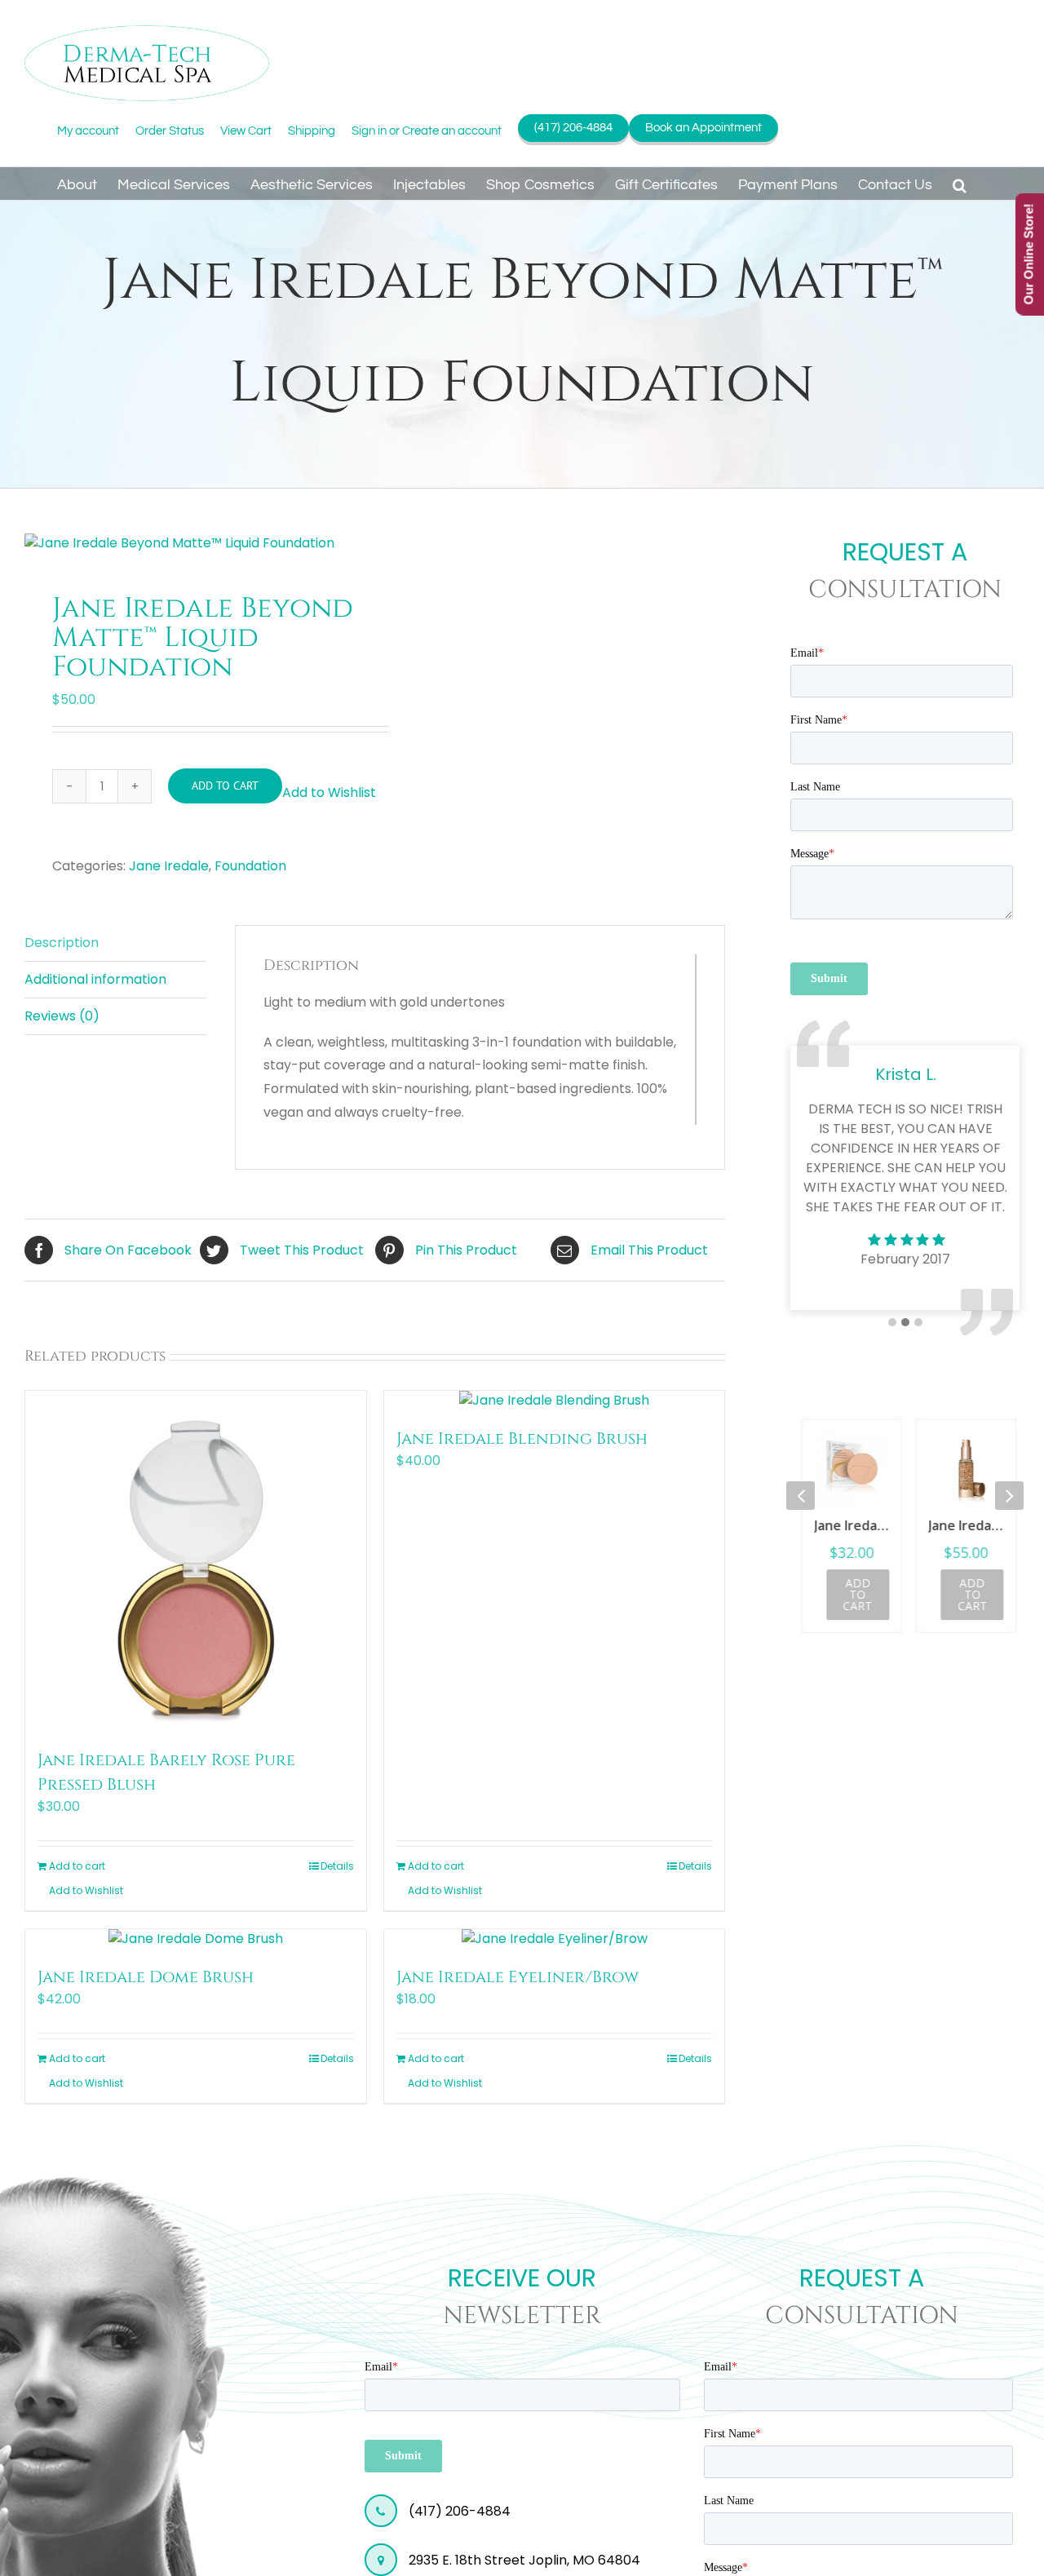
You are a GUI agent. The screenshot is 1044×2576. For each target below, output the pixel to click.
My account (88, 131)
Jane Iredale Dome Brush (146, 1977)
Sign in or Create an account (427, 131)
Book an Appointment (703, 128)
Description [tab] (62, 943)
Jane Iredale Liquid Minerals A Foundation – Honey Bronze (962, 1525)
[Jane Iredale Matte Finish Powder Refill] (848, 1469)
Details (337, 1866)
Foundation (250, 866)
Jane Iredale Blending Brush (522, 1438)
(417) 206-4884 (573, 128)
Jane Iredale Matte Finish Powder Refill (848, 1525)
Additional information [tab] (95, 979)
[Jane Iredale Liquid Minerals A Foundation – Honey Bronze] (962, 1469)
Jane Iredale (169, 866)
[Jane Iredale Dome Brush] (196, 1939)
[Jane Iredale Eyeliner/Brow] (555, 1939)
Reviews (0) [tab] (62, 1016)
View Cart (246, 131)
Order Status (170, 131)
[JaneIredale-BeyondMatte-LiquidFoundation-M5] (193, 543)
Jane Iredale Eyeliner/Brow (518, 1977)
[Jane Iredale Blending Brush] (555, 1401)
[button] (960, 184)
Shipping (312, 131)
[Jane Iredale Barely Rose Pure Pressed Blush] (196, 1561)
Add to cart (225, 786)
